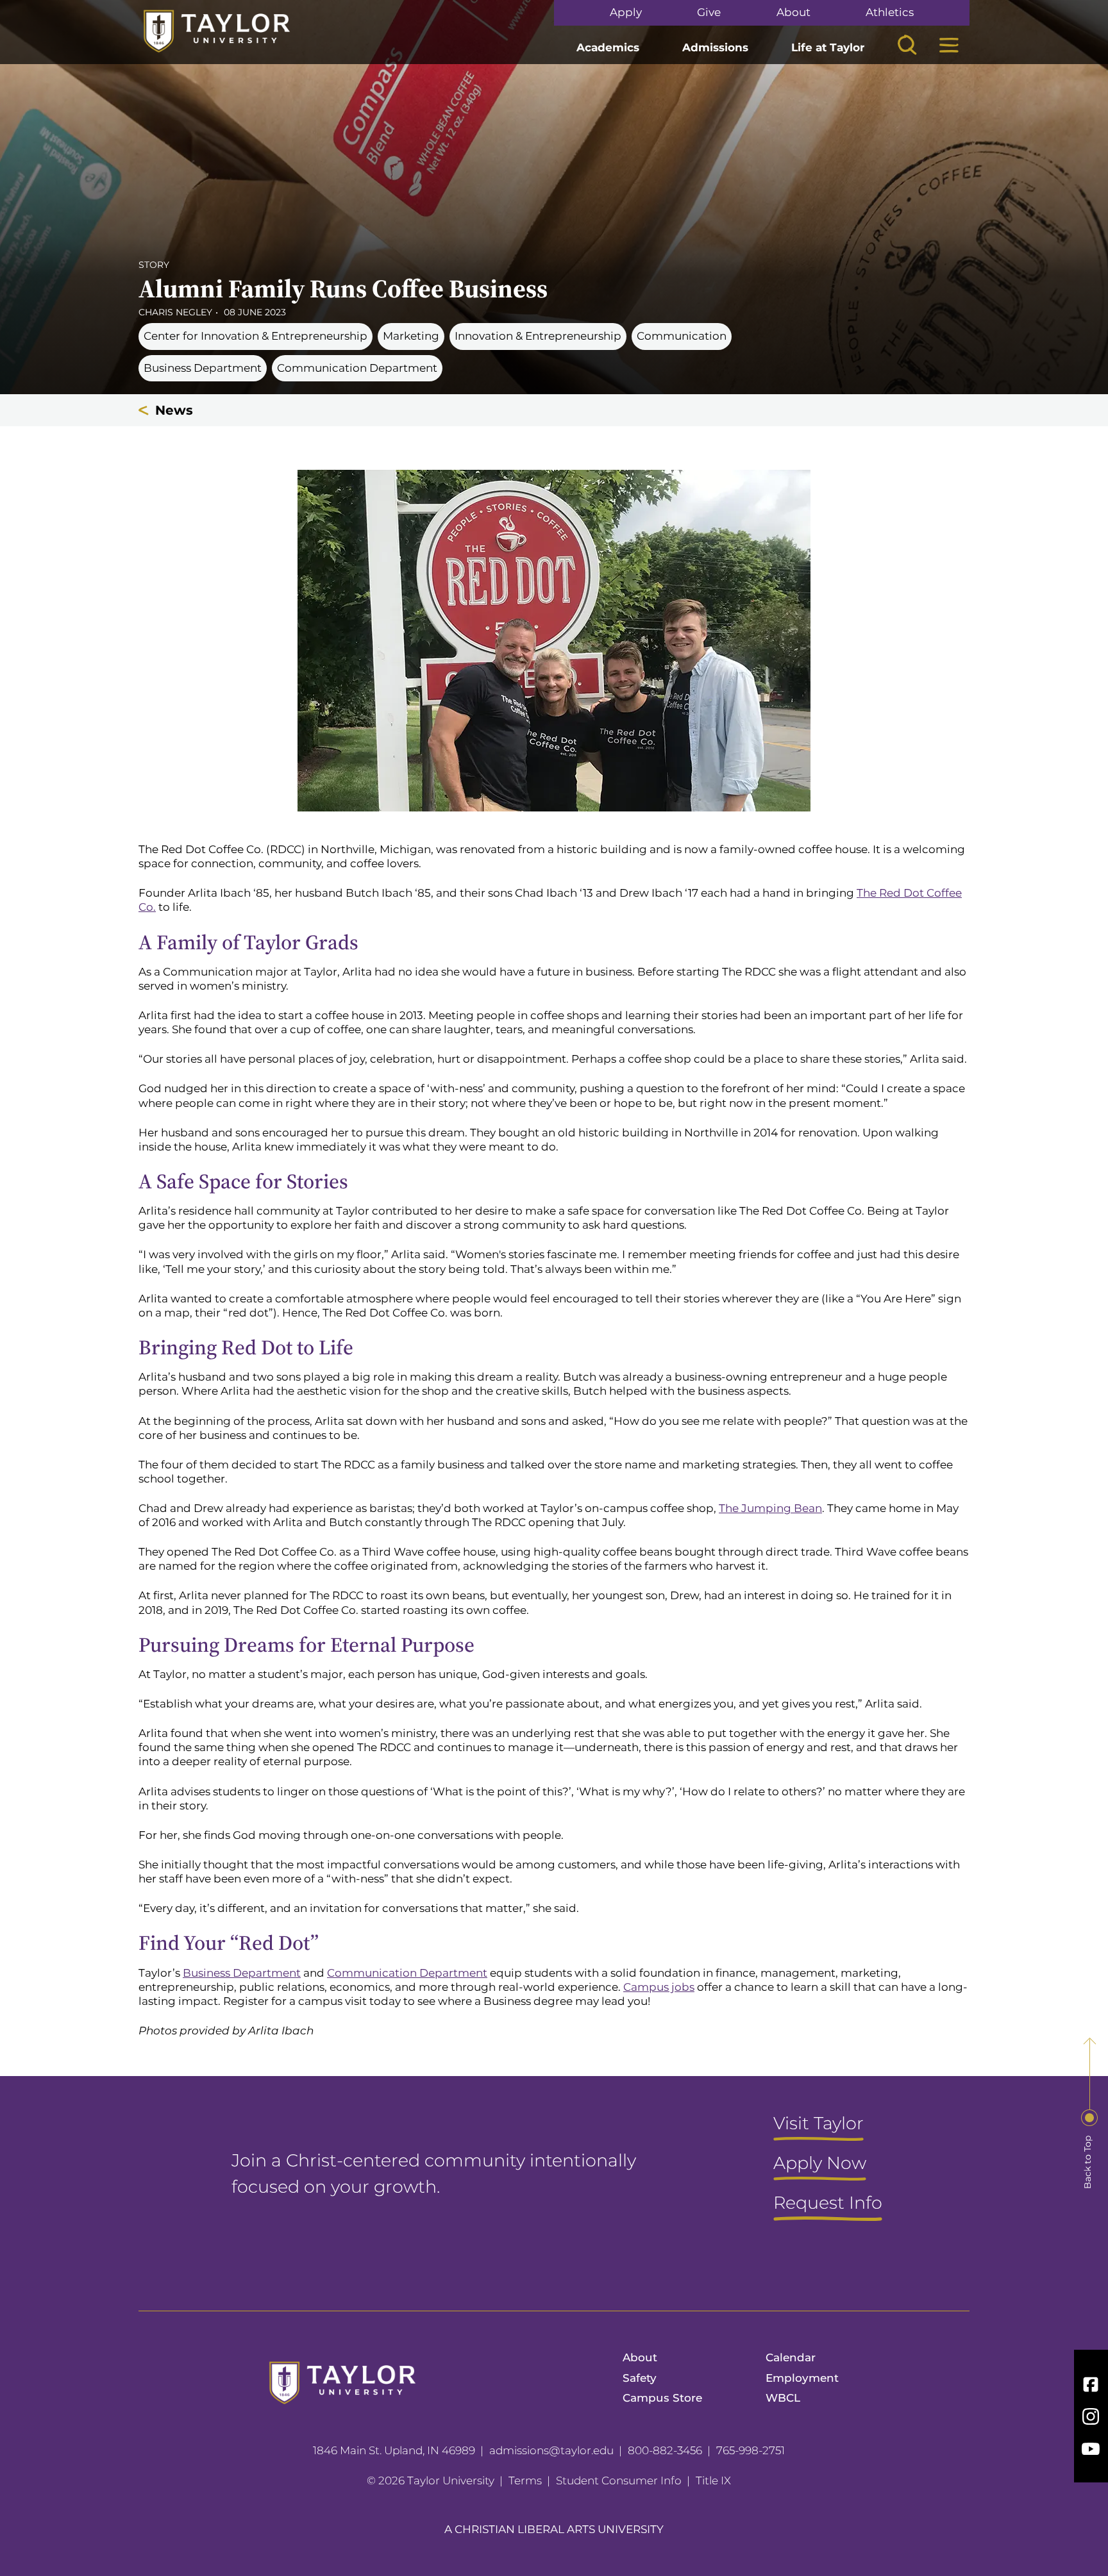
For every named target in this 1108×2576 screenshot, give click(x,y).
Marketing (411, 336)
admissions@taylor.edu (551, 2450)
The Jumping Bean (770, 1508)
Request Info (828, 2204)
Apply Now (820, 2164)
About (793, 12)
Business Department (203, 368)
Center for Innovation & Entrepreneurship (256, 336)
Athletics (890, 12)
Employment (802, 2378)
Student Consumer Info (619, 2480)
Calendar (791, 2357)
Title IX (713, 2480)
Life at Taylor (828, 47)
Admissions (715, 47)
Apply (626, 12)
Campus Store (662, 2398)
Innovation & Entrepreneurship (538, 336)
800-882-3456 (665, 2450)
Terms (525, 2480)
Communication (682, 336)
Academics (608, 47)
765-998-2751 (751, 2450)
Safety (640, 2378)
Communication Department (357, 368)
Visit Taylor (818, 2124)
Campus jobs (659, 1987)
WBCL (783, 2398)
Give (709, 12)
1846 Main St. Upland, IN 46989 (394, 2450)
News (174, 410)
